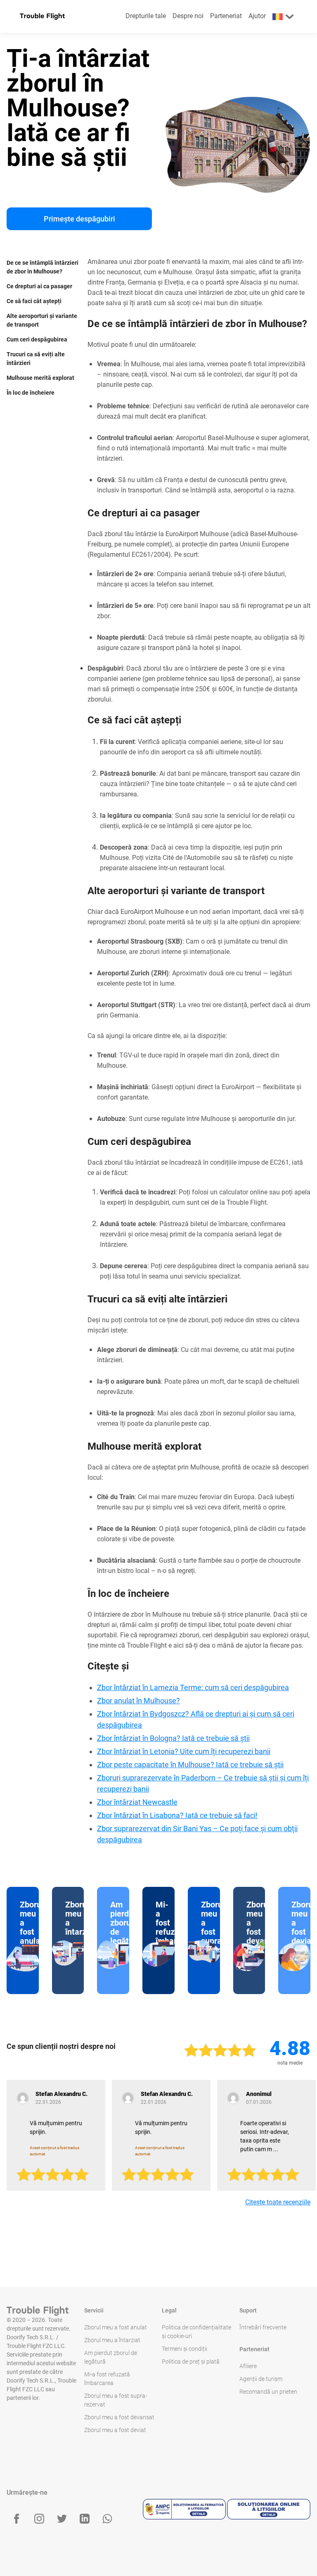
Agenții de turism (261, 2379)
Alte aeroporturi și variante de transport (42, 320)
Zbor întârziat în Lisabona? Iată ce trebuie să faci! (177, 1815)
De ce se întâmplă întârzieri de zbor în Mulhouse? (43, 267)
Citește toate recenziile (278, 2202)
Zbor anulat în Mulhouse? (138, 1701)
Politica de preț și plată (191, 2362)
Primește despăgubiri (79, 219)
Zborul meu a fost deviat (115, 2430)
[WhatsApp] (107, 2519)
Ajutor (257, 16)
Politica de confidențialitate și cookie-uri (196, 2332)
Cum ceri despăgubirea (37, 339)
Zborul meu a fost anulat (116, 2327)
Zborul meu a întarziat (112, 2340)
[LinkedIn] (85, 2519)
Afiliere (248, 2366)
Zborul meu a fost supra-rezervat (116, 2400)
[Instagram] (39, 2519)
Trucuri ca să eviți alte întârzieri (36, 359)
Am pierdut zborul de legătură (111, 2357)
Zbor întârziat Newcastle (137, 1802)
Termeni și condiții (185, 2349)
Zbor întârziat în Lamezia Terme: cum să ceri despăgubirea (193, 1687)
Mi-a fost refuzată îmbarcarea (107, 2379)
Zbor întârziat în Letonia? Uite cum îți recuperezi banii (184, 1751)
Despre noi (188, 16)
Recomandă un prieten (268, 2392)
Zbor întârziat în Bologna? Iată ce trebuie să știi (173, 1738)
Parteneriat (226, 16)
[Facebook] (17, 2519)
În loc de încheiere (31, 393)
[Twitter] (62, 2519)
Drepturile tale (146, 16)
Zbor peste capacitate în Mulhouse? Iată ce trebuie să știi (190, 1765)
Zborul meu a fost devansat (119, 2417)
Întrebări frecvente (263, 2327)
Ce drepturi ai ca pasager (39, 286)
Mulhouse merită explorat (40, 378)
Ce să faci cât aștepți (34, 301)
